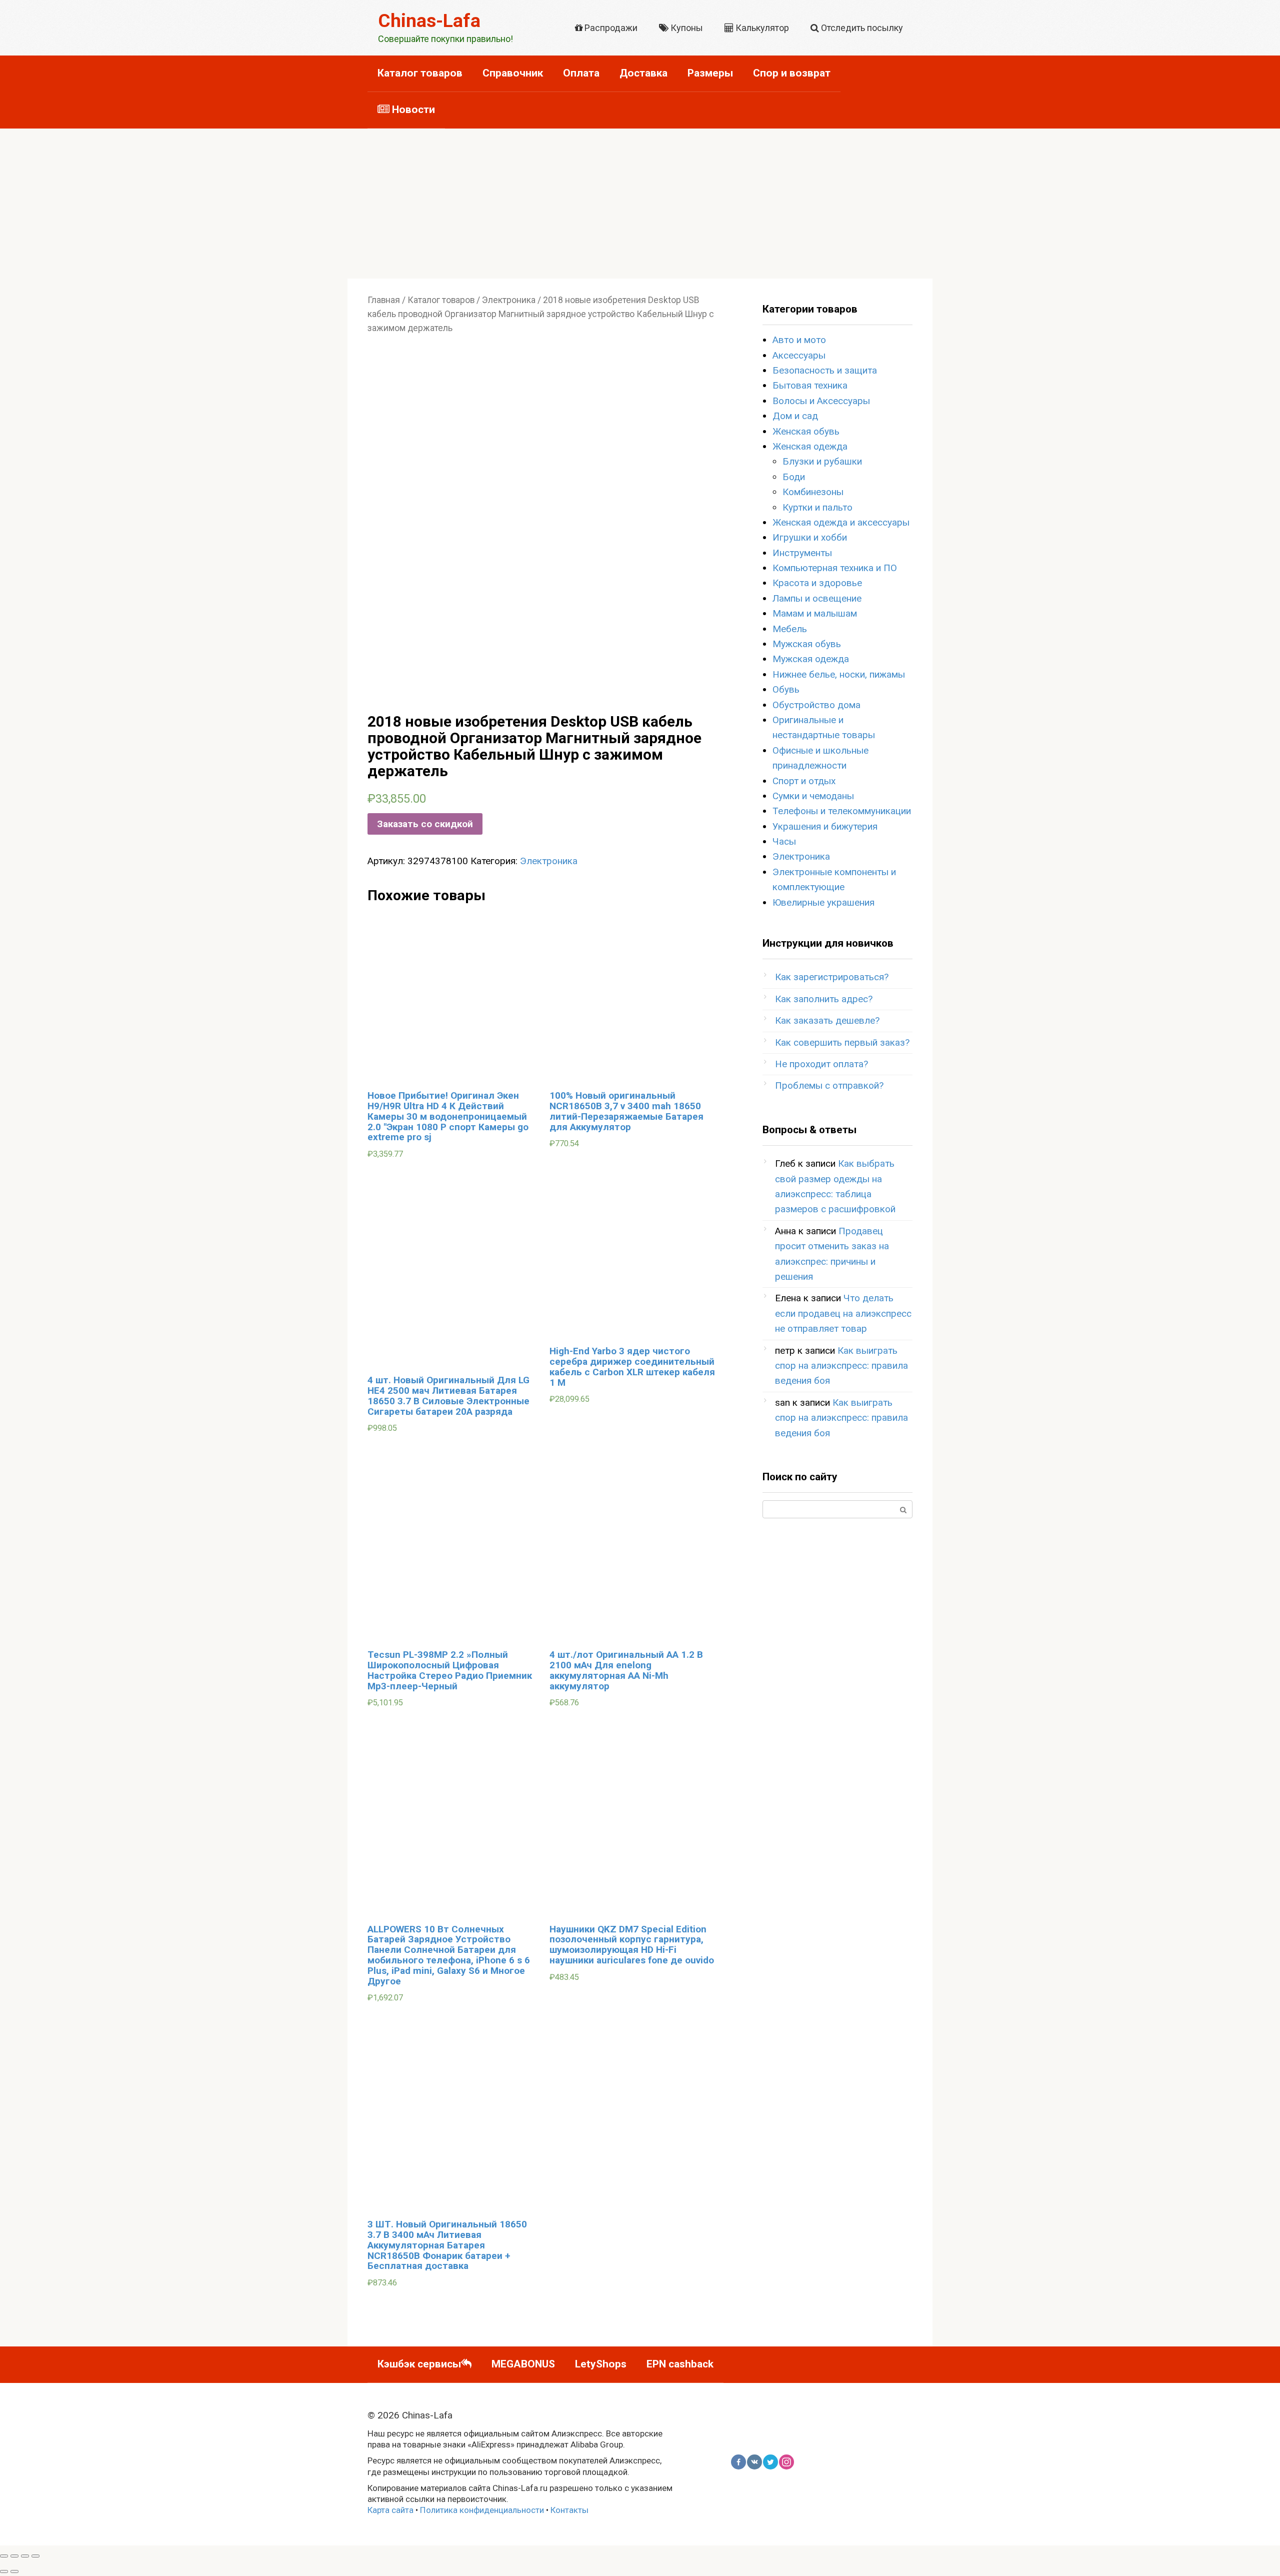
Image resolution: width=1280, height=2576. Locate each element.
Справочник (513, 73)
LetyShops (601, 2364)
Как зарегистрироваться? (832, 977)
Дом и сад (795, 416)
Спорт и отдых (804, 781)
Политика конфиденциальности (482, 2510)
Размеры (710, 73)
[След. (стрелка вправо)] (14, 2571)
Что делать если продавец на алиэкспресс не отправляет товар (843, 1313)
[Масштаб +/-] (35, 2556)
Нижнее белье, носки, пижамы (839, 674)
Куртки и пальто (817, 507)
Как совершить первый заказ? (842, 1042)
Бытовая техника (810, 385)
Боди (794, 477)
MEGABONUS (523, 2364)
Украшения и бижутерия (825, 826)
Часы (784, 841)
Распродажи (610, 28)
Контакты (569, 2510)
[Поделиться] (14, 2556)
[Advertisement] (640, 204)
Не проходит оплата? (821, 1064)
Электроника (509, 300)
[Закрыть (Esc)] (4, 2556)
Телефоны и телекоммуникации (842, 811)
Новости (412, 110)
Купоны (686, 28)
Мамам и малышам (815, 613)
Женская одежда (810, 446)
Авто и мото (799, 340)
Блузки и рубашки (822, 461)
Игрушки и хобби (810, 537)
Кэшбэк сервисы (419, 2364)
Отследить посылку (861, 28)
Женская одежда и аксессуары (841, 522)
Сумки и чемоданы (813, 796)
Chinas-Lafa (429, 21)
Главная (384, 300)
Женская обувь (806, 431)
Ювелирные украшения (823, 902)
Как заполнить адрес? (824, 999)
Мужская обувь (807, 644)
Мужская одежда (811, 659)
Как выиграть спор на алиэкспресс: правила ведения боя (841, 1366)
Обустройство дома (816, 705)
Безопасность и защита (825, 370)
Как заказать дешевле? (827, 1020)
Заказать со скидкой (425, 824)
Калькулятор (761, 28)
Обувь (786, 689)
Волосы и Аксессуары (821, 401)
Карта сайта (390, 2510)
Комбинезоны (813, 492)
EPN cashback (680, 2364)
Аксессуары (799, 355)
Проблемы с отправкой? (829, 1085)
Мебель (790, 629)
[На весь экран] (25, 2556)
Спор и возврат (792, 73)
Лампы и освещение (817, 598)
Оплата (581, 73)
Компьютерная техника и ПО (835, 568)
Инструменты (802, 553)
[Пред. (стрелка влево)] (4, 2571)
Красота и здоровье (817, 583)
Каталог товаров (420, 73)
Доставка (643, 73)
